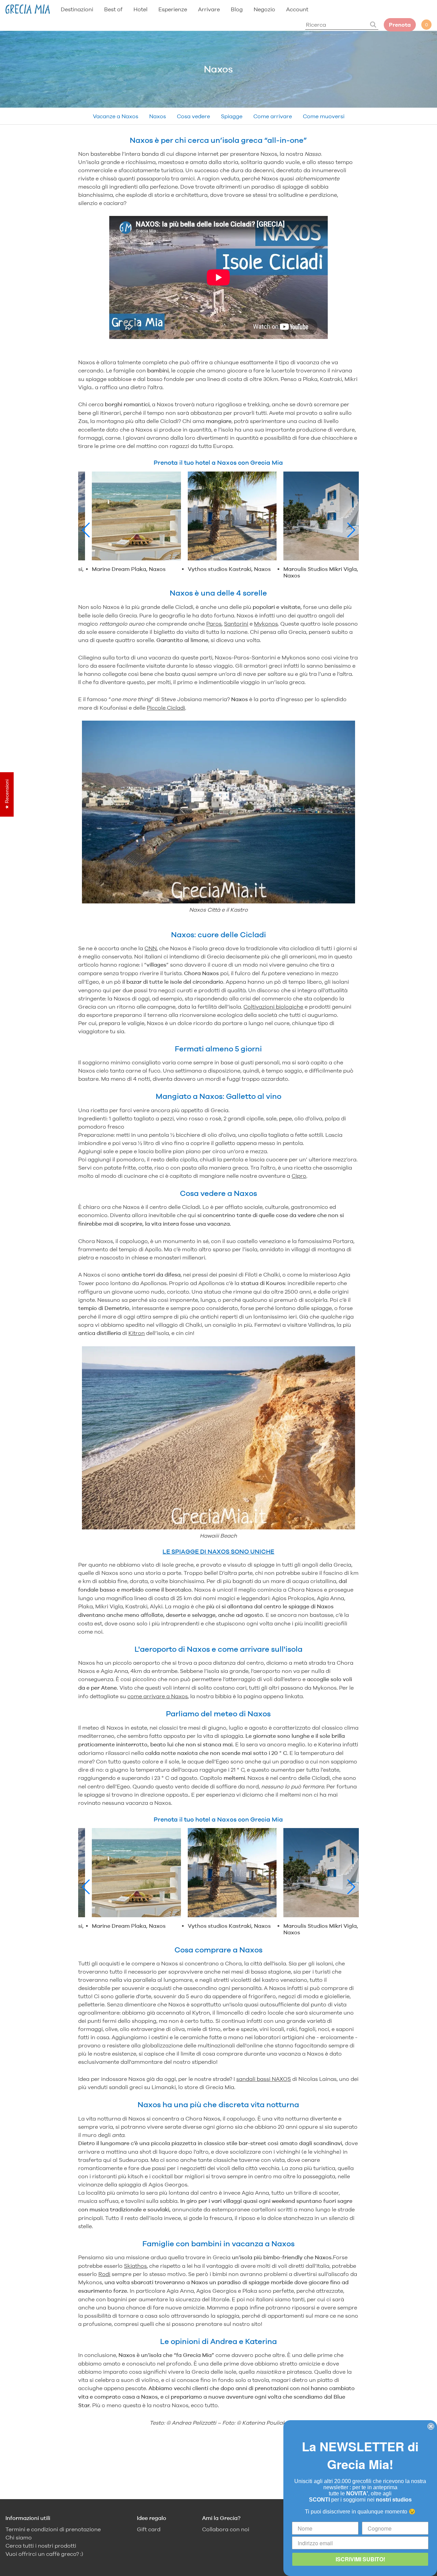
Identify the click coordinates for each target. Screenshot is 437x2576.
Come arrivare (273, 116)
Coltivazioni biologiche (273, 1007)
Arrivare (209, 9)
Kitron (137, 1333)
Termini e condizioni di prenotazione (53, 2529)
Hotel (140, 9)
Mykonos (266, 624)
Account (297, 9)
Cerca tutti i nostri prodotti (41, 2546)
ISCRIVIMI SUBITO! (360, 2559)
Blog (237, 9)
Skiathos (135, 2266)
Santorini (236, 624)
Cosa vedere (193, 116)
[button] (86, 530)
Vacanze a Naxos (116, 116)
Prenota (400, 25)
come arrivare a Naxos (158, 1696)
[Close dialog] (431, 2426)
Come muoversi (324, 116)
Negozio (264, 9)
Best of (113, 9)
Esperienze (173, 9)
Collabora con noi (226, 2529)
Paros (214, 624)
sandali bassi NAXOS (264, 2079)
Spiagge (232, 116)
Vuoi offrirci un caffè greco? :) (44, 2554)
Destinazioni (77, 9)
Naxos (158, 116)
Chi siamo (19, 2538)
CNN (151, 948)
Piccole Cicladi (166, 708)
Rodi (104, 2274)
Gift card (149, 2529)
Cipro (299, 1176)
